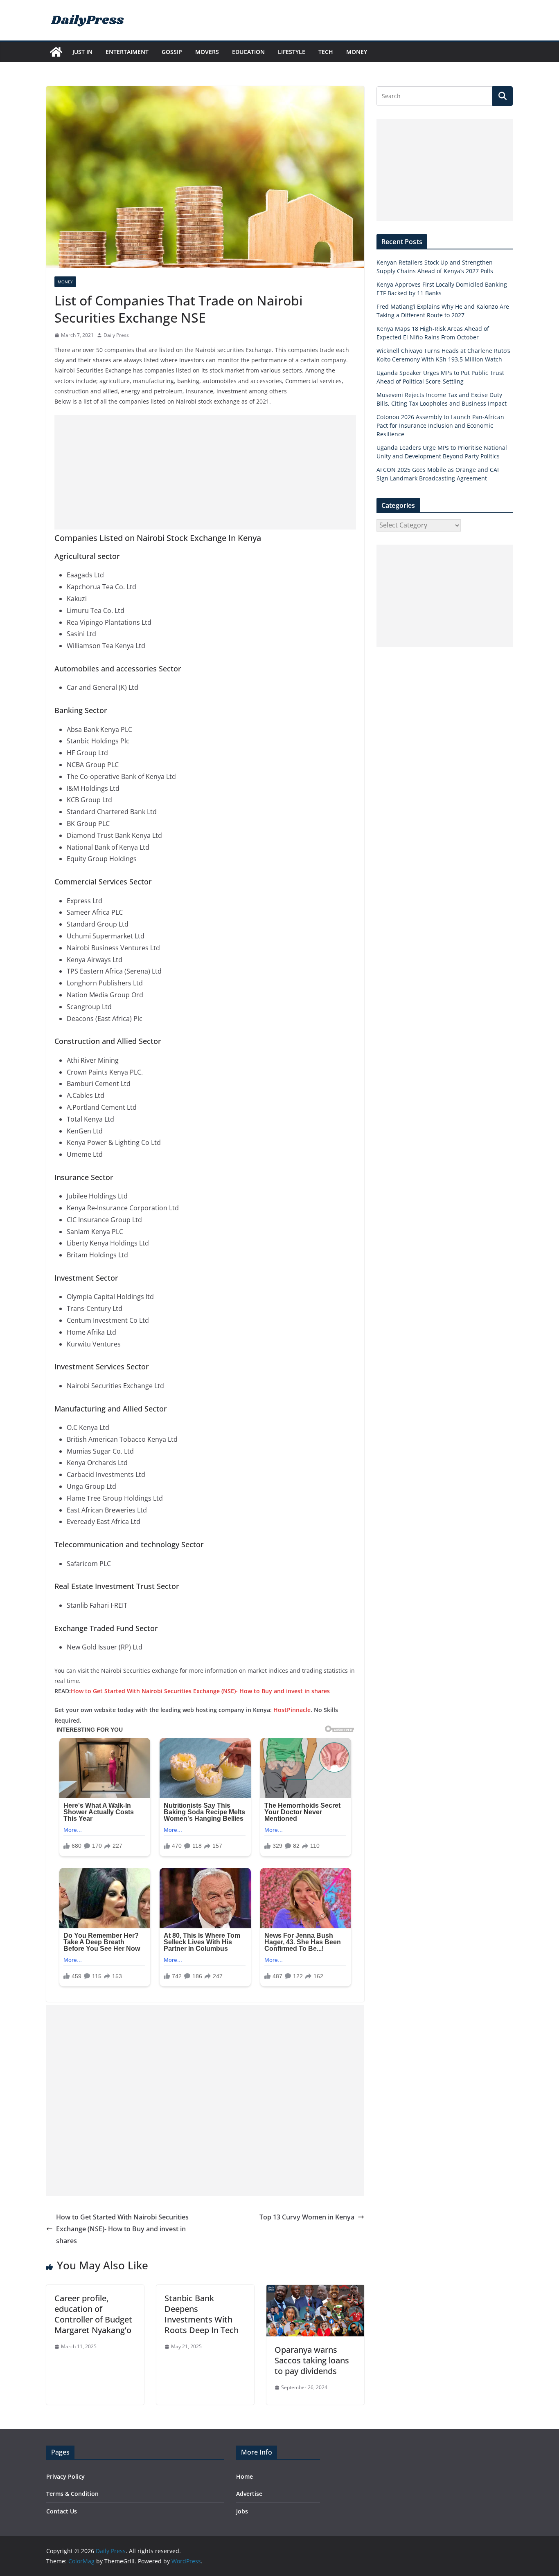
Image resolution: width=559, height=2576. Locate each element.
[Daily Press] (56, 52)
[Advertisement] (205, 472)
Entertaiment (127, 52)
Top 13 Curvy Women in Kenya (307, 2217)
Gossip (172, 52)
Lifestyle (292, 52)
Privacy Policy (65, 2476)
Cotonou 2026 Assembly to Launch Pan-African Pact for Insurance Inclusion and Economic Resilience (440, 425)
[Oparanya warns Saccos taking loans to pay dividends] (315, 2291)
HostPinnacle (292, 1710)
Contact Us (62, 2511)
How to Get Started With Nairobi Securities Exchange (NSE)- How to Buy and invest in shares (200, 1691)
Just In (82, 52)
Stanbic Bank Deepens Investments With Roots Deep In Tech (202, 2314)
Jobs (242, 2511)
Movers (207, 52)
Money (357, 52)
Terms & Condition (72, 2494)
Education (248, 52)
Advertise (249, 2494)
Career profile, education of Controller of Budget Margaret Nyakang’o (93, 2314)
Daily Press (116, 335)
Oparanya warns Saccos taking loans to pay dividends (312, 2360)
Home (245, 2476)
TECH (326, 52)
